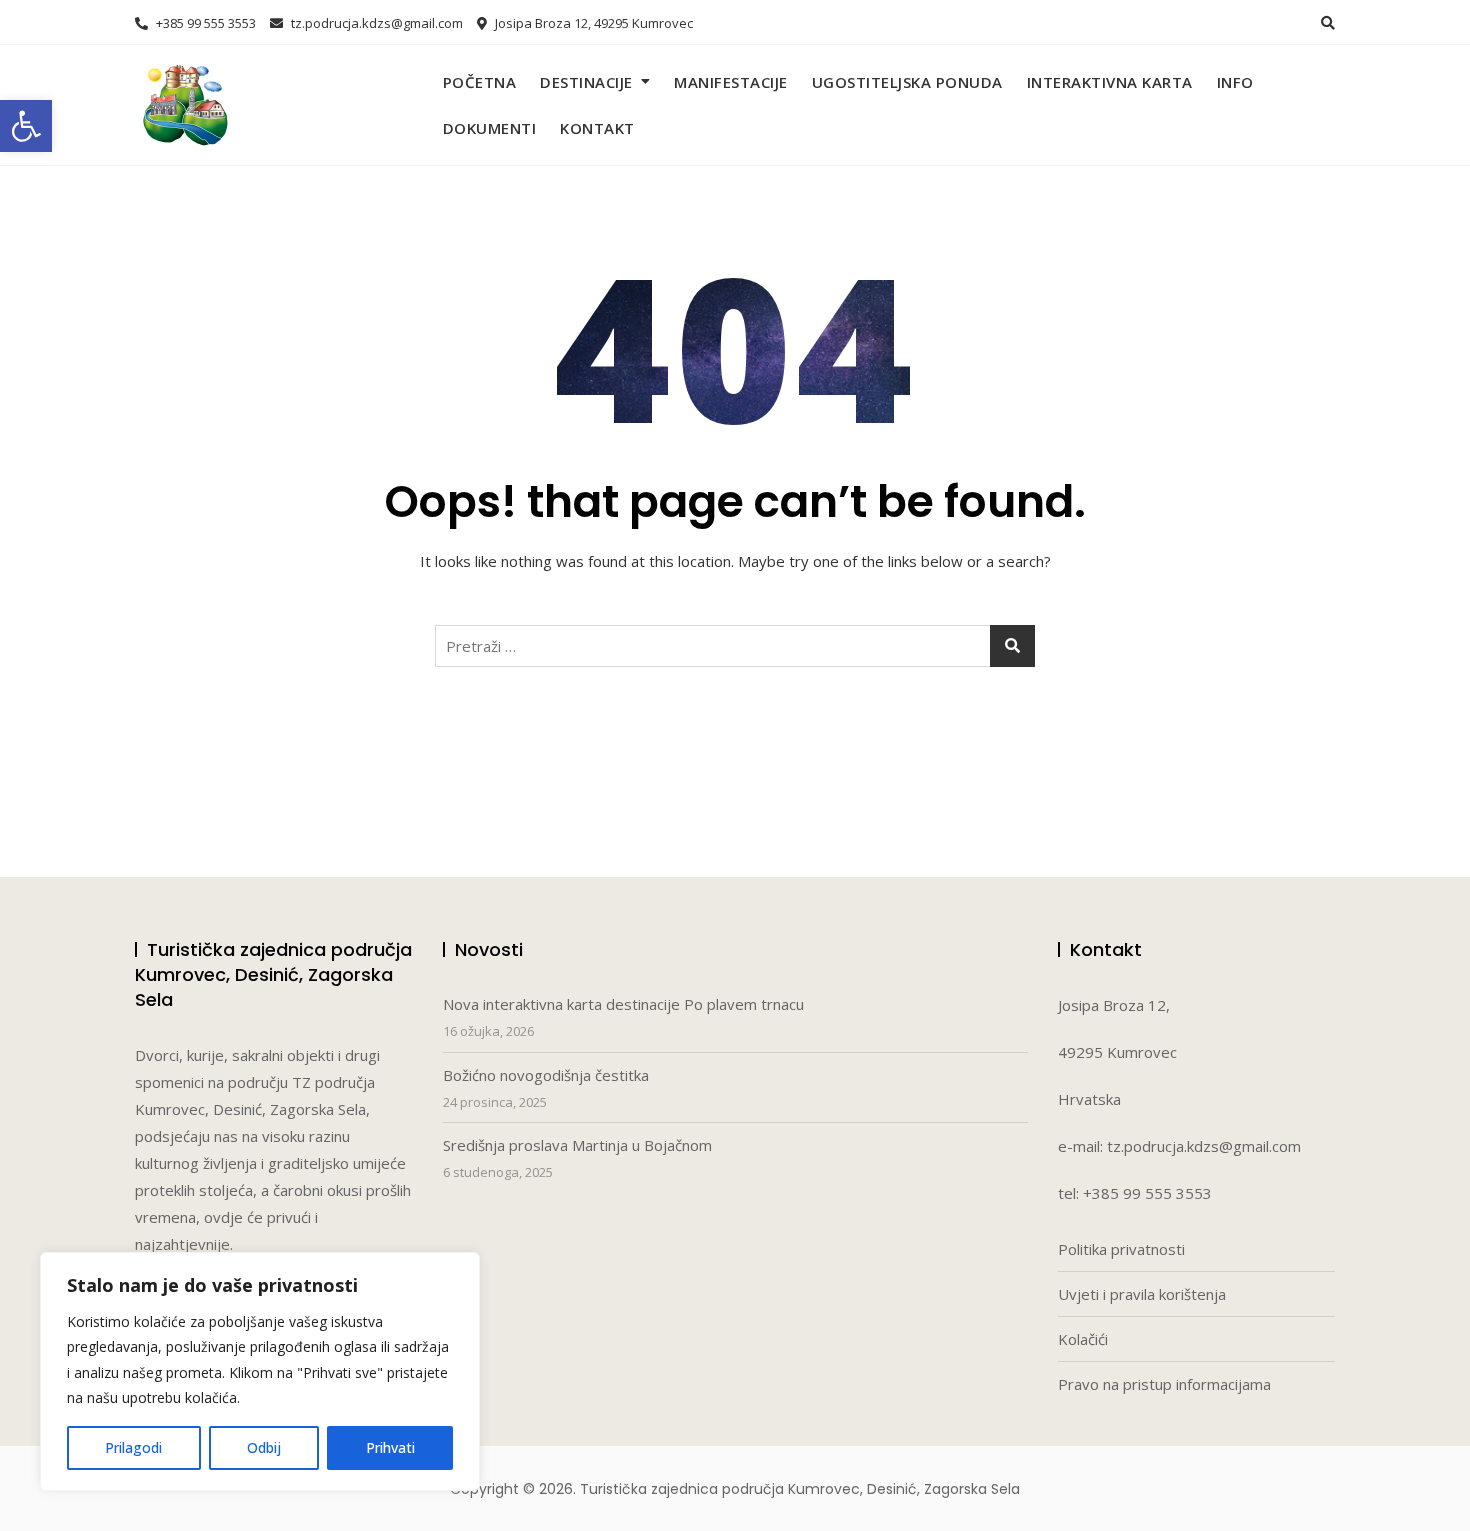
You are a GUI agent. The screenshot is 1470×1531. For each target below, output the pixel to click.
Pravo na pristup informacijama (1164, 1384)
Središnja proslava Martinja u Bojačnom (577, 1145)
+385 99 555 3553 (204, 23)
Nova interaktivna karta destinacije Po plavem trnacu (623, 1004)
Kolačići (1083, 1339)
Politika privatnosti (1121, 1249)
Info (1235, 82)
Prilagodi (133, 1447)
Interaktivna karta (1110, 82)
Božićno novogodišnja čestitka (546, 1075)
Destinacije (586, 82)
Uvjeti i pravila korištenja (1142, 1294)
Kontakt (597, 128)
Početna (480, 82)
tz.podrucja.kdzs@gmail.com (375, 23)
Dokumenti (490, 128)
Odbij (264, 1447)
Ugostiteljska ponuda (907, 82)
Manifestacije (731, 82)
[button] (26, 126)
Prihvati (390, 1447)
